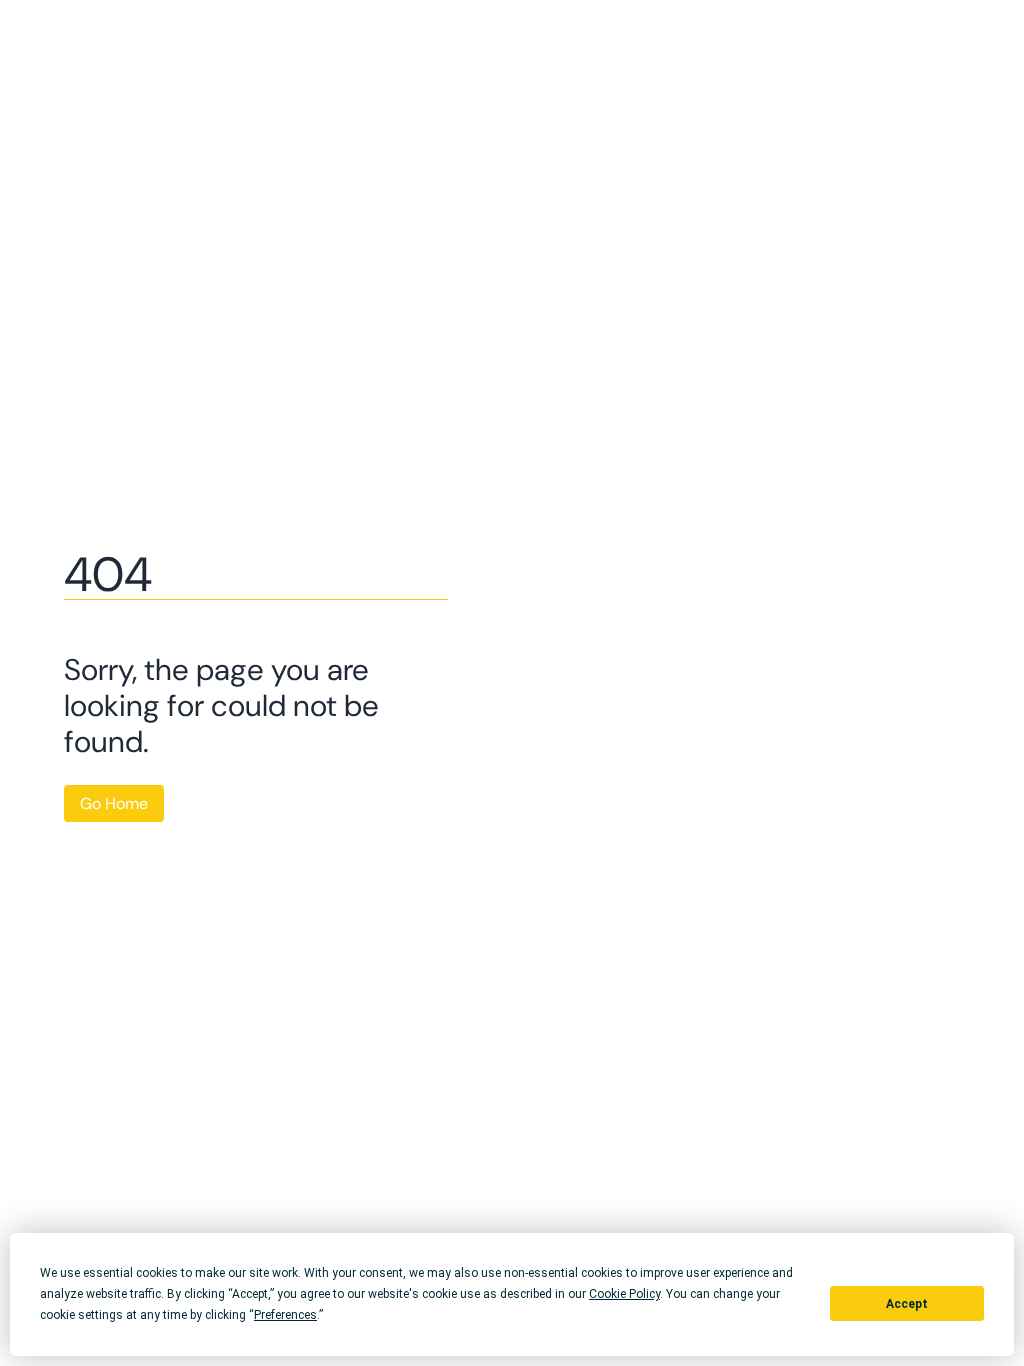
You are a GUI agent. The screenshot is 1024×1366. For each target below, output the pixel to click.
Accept (907, 1304)
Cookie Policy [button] (624, 1294)
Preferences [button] (285, 1315)
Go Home (114, 803)
